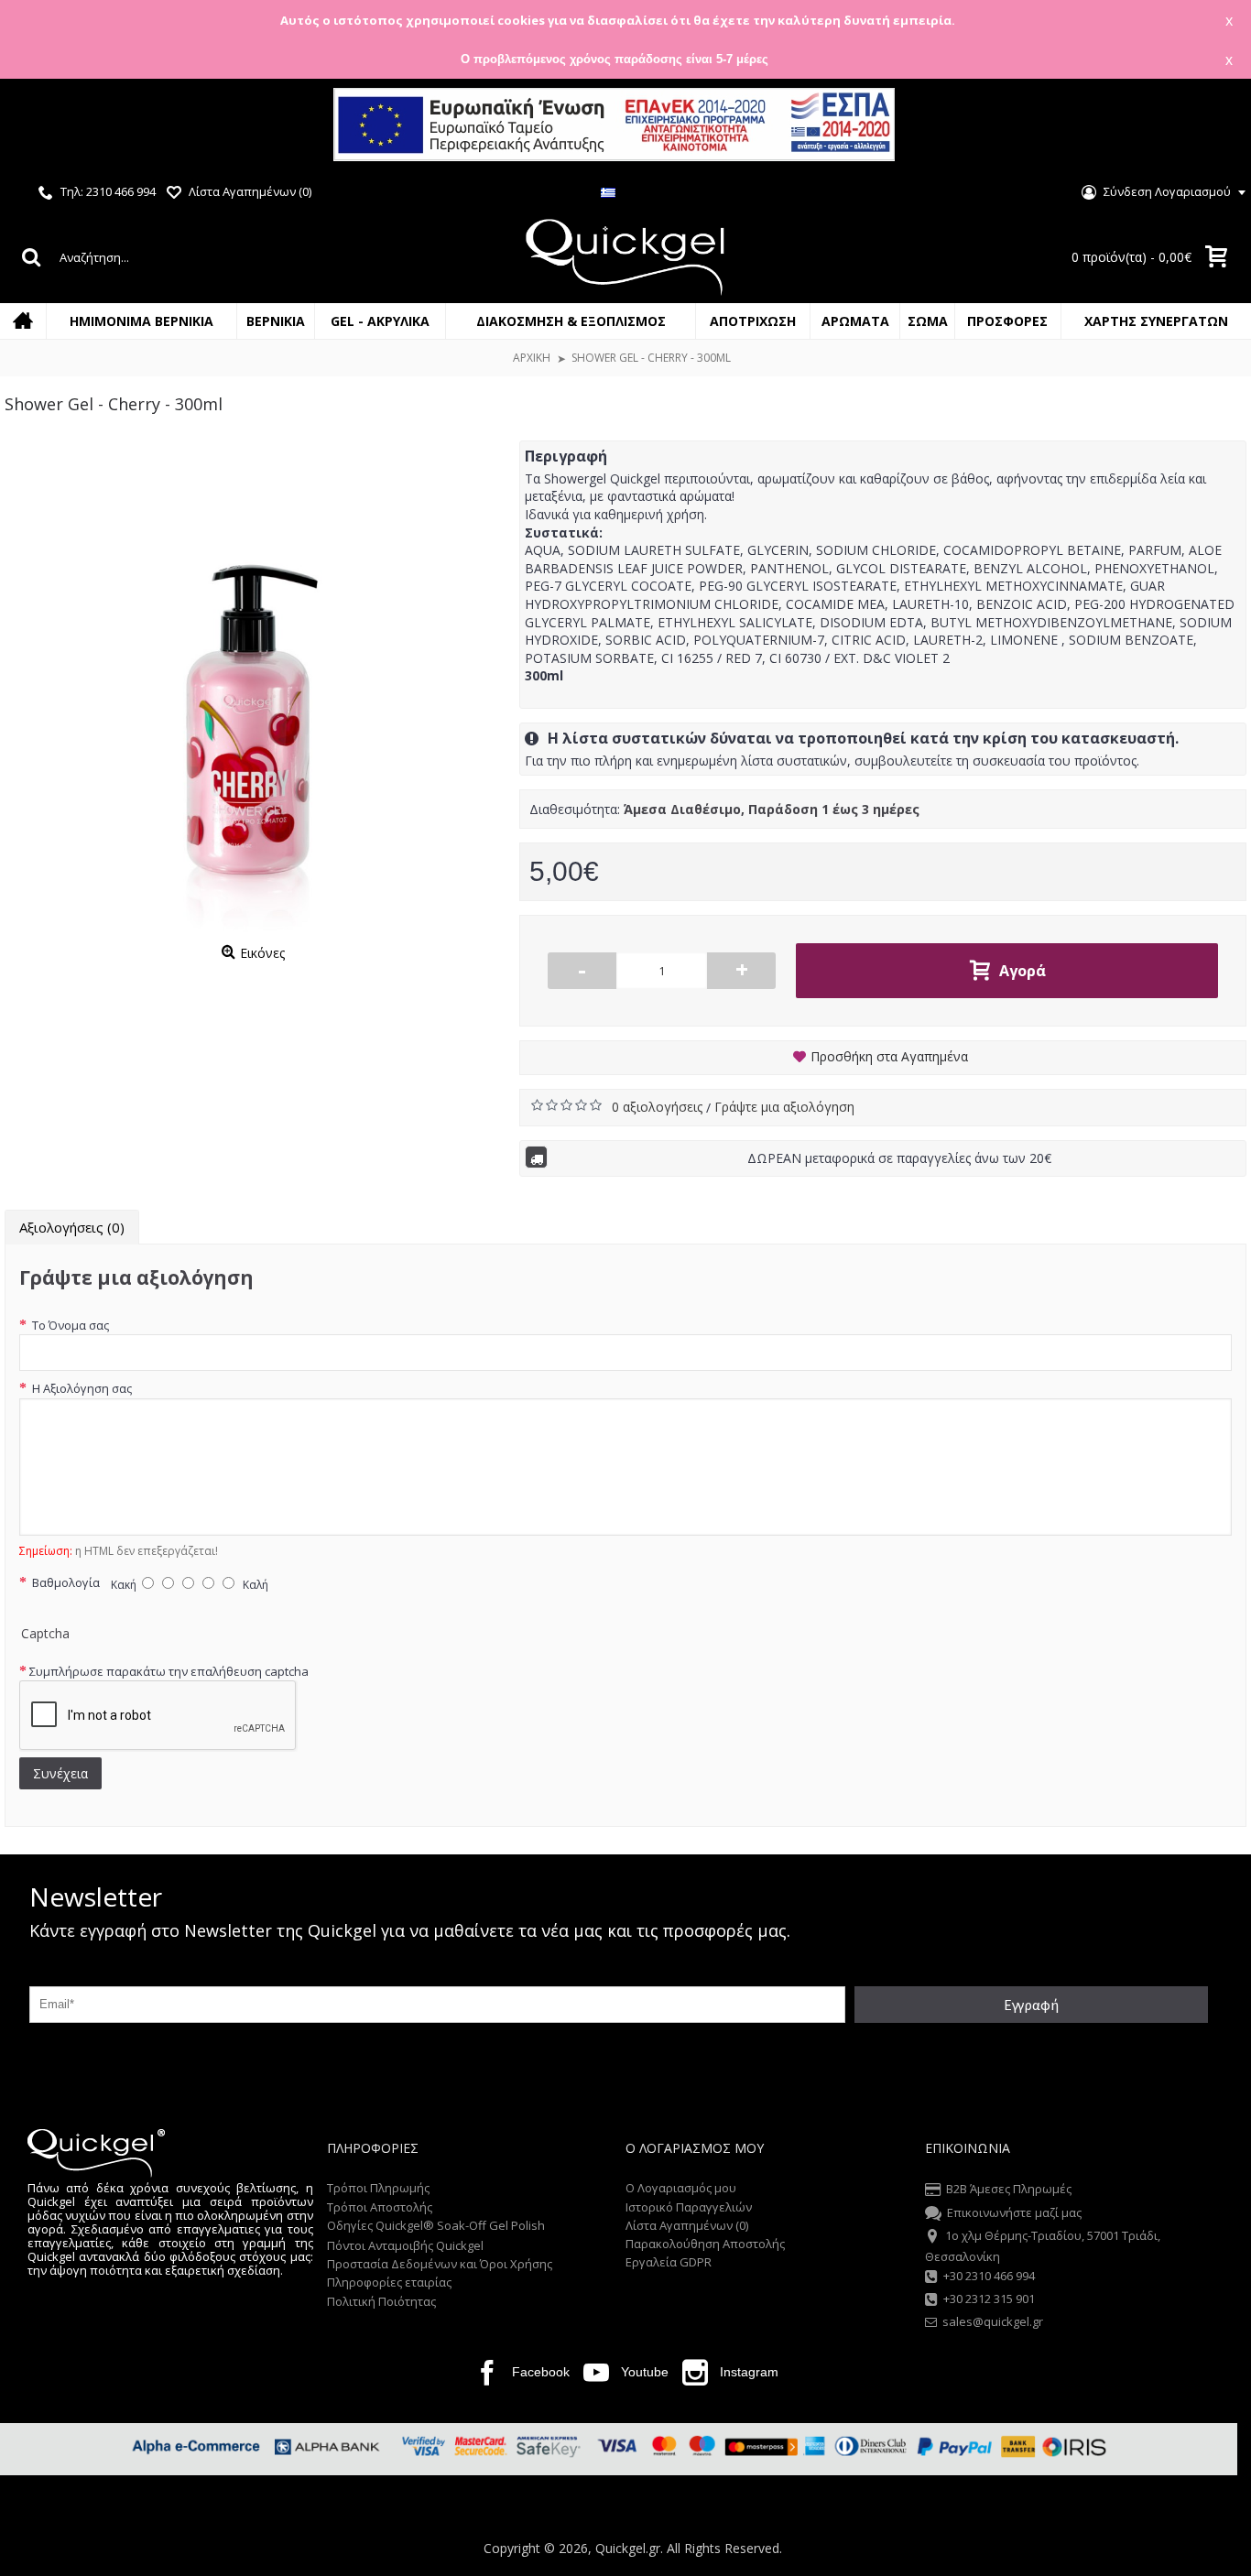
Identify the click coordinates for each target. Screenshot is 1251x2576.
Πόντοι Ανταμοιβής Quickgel (405, 2245)
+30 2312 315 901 (989, 2299)
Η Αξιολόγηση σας (81, 1388)
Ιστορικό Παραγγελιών (689, 2207)
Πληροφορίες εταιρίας (389, 2282)
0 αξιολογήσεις (659, 1107)
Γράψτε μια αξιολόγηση (784, 1107)
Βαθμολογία (65, 1582)
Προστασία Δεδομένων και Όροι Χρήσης (440, 2264)
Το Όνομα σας (69, 1325)
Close (1213, 127)
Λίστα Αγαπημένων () (687, 2225)
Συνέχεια (60, 1773)
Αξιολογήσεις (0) (72, 1227)
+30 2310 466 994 (989, 2276)
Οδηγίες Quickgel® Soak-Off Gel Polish (436, 2225)
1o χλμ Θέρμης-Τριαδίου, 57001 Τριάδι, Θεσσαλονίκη (1043, 2245)
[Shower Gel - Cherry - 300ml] (253, 689)
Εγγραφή (1031, 2005)
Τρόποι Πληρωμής (378, 2188)
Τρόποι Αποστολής (380, 2207)
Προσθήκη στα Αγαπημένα (889, 1056)
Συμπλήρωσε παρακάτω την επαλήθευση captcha (169, 1671)
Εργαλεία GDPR (669, 2262)
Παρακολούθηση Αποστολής (705, 2244)
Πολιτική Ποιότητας (381, 2301)
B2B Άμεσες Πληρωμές (1009, 2190)
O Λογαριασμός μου (681, 2188)
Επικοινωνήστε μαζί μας (1014, 2212)
